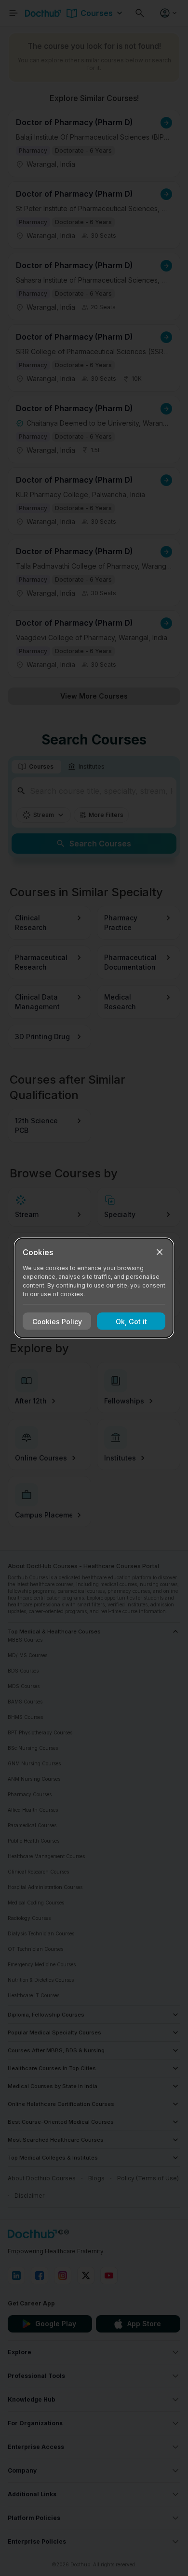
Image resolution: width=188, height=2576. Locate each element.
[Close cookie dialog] (160, 1252)
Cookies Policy (57, 1321)
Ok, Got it (131, 1321)
